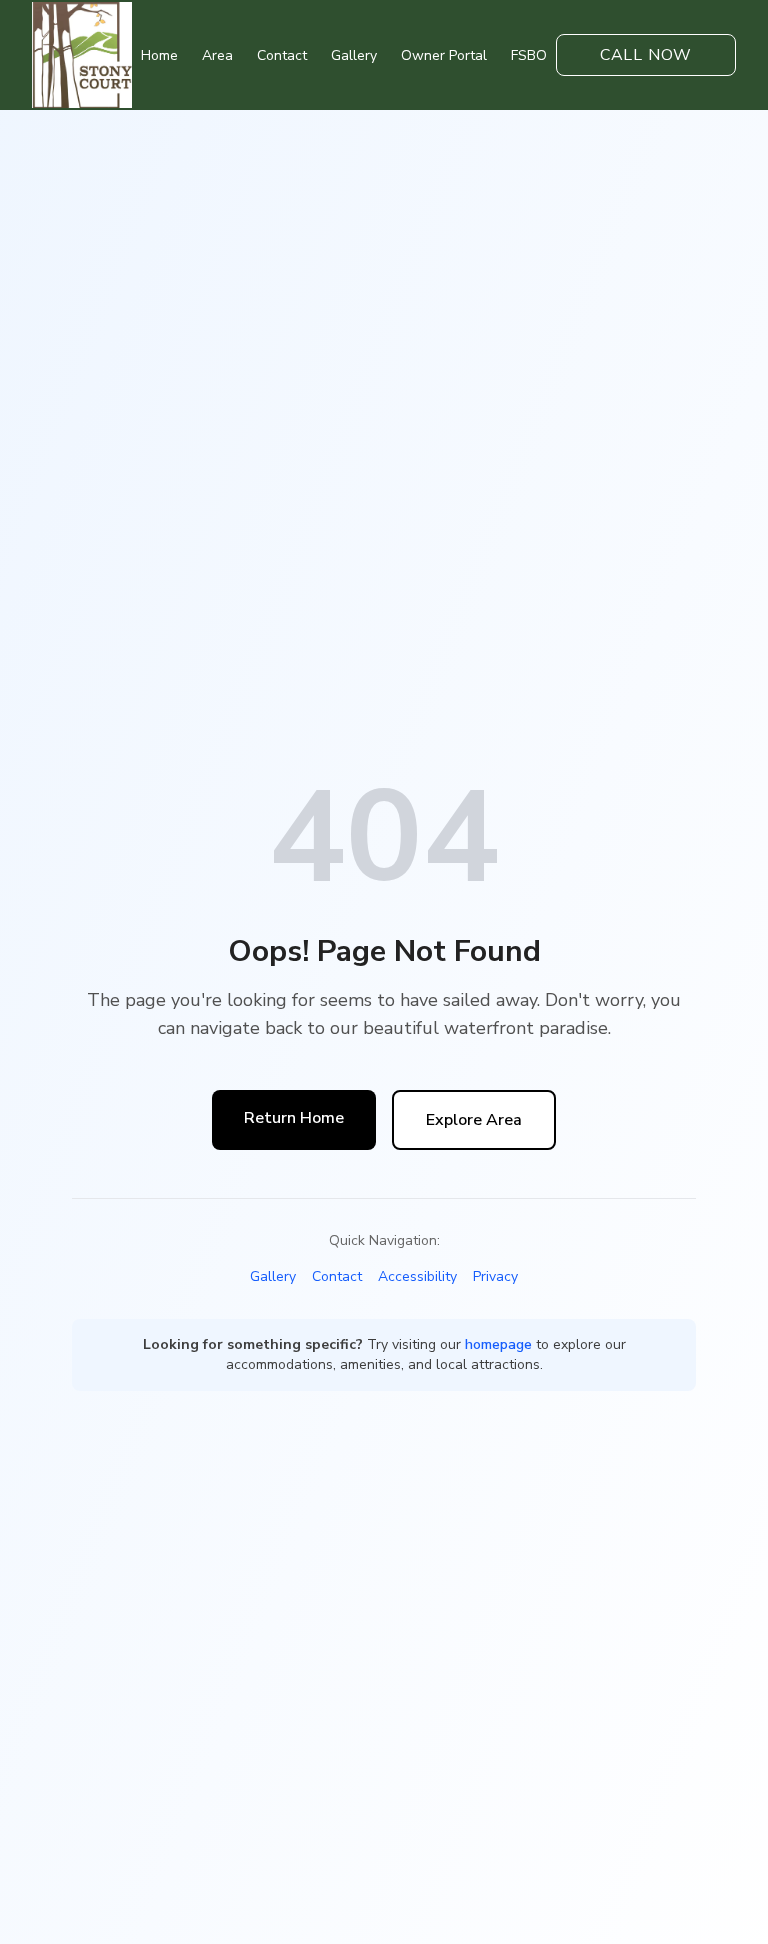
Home (159, 55)
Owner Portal (444, 55)
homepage (498, 1344)
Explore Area (474, 1120)
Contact (282, 55)
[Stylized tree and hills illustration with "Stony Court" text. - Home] (82, 54)
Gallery (354, 55)
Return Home (294, 1118)
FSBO (529, 55)
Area (217, 55)
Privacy (495, 1276)
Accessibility (417, 1276)
